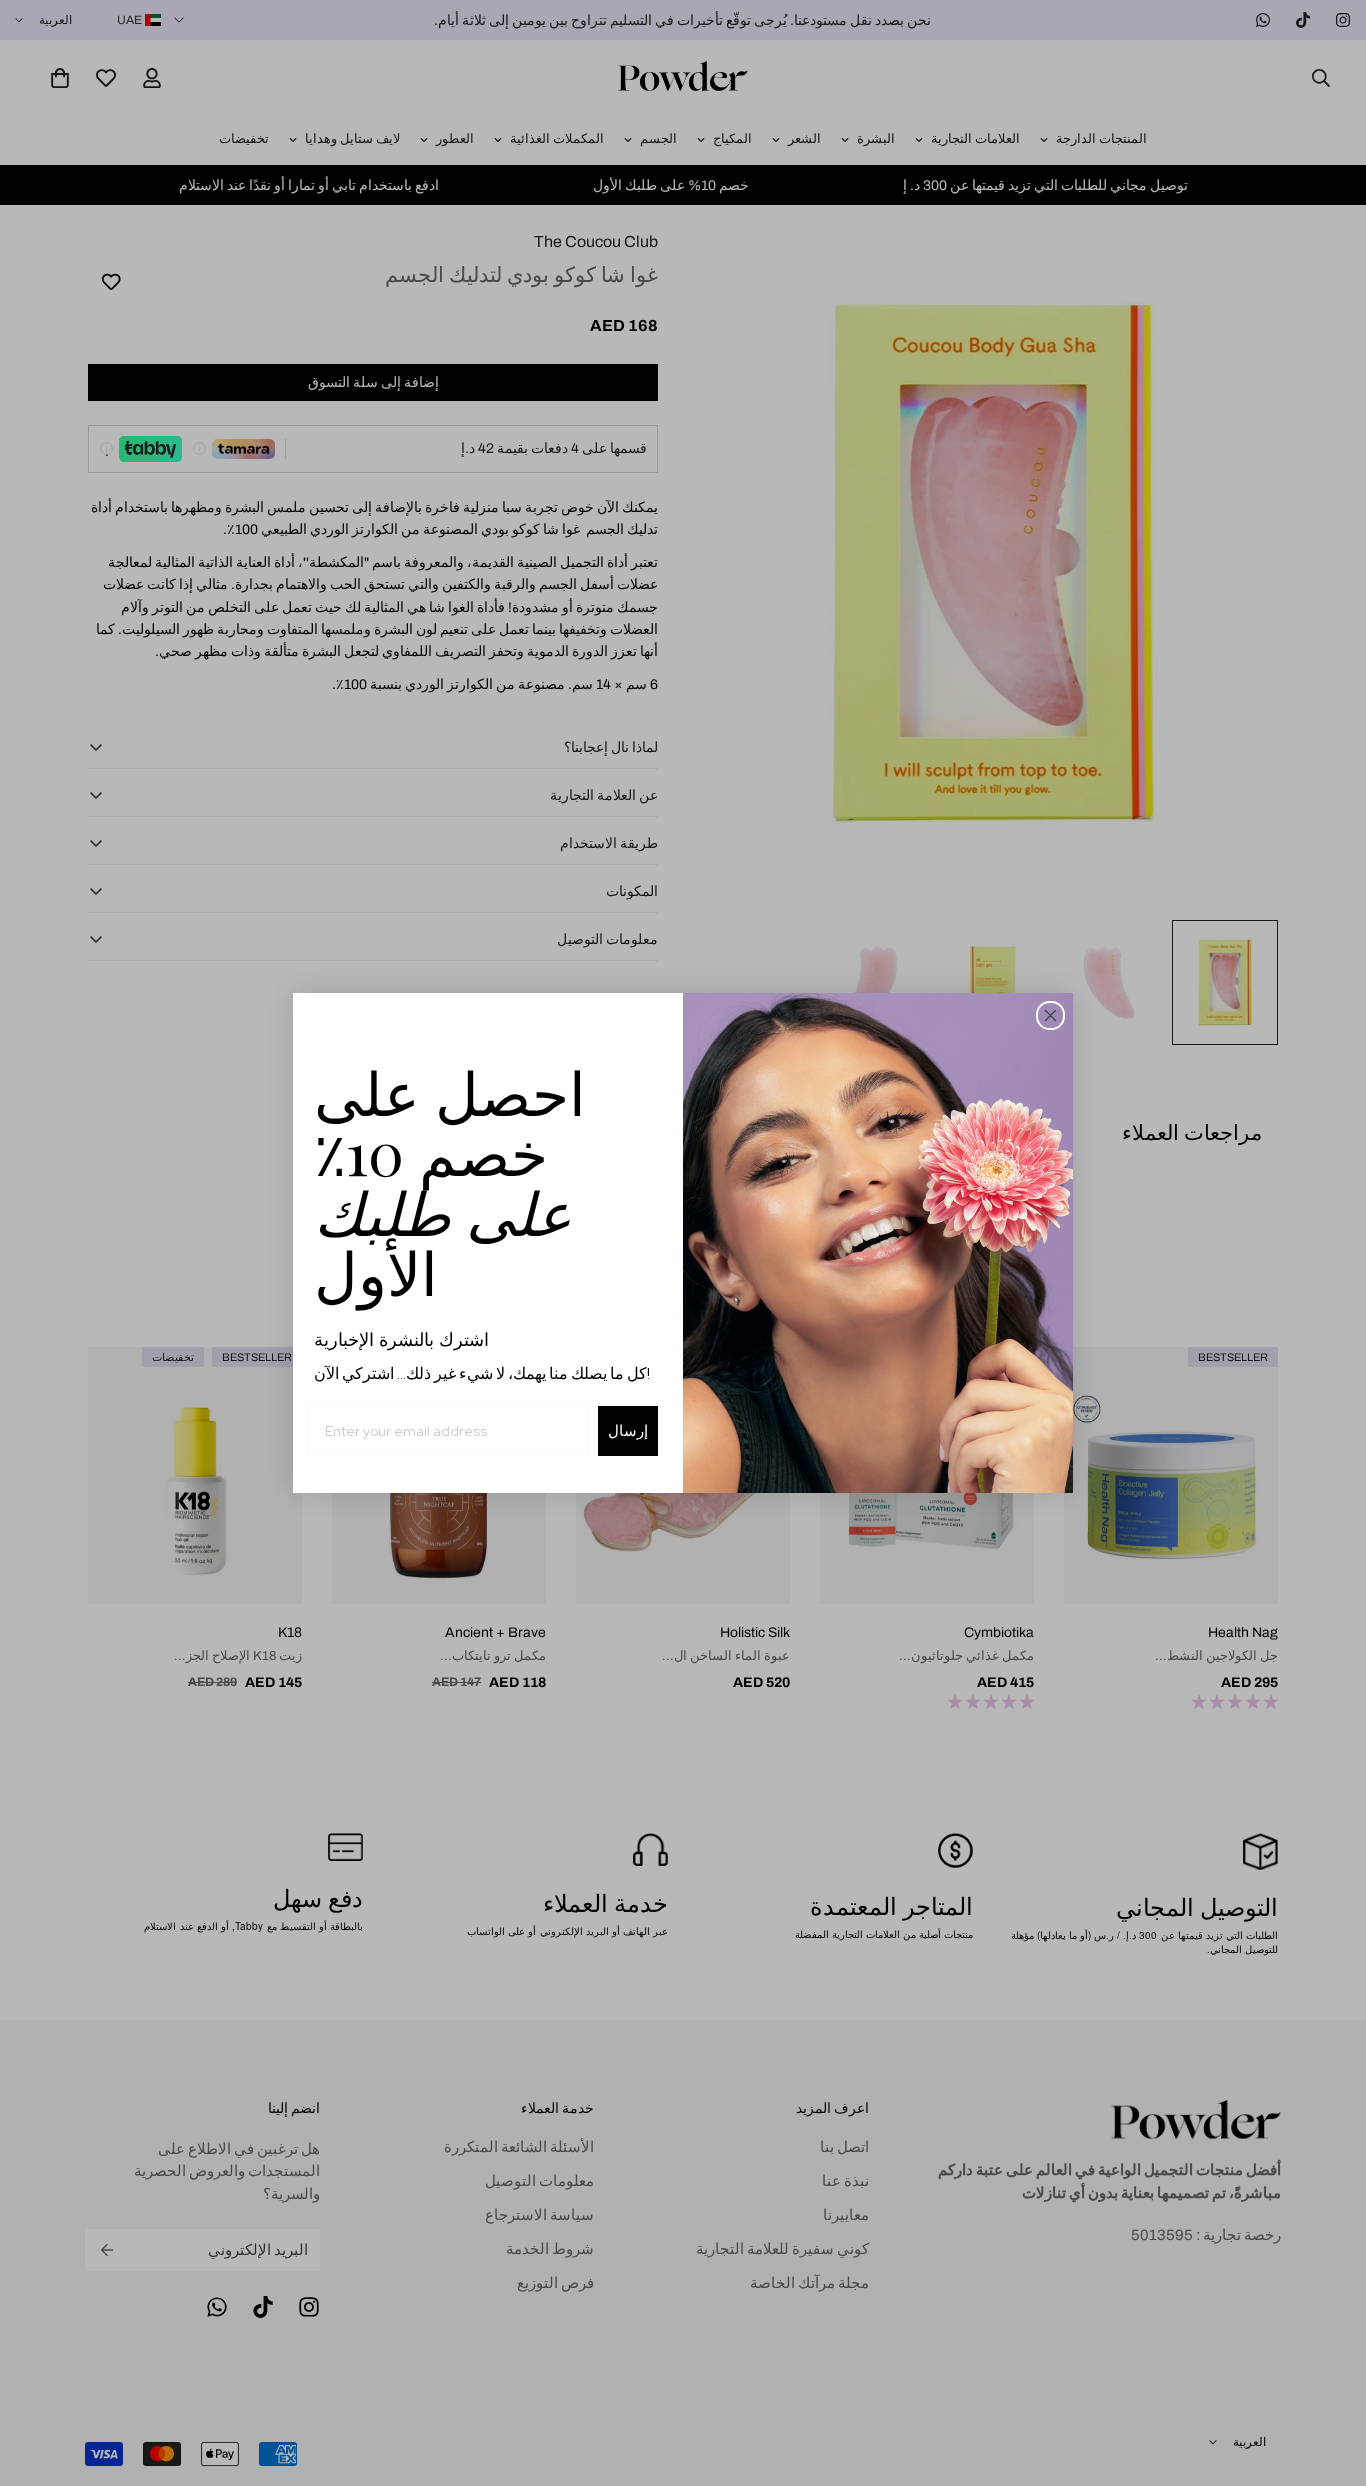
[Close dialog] (1050, 1015)
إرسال (628, 1430)
